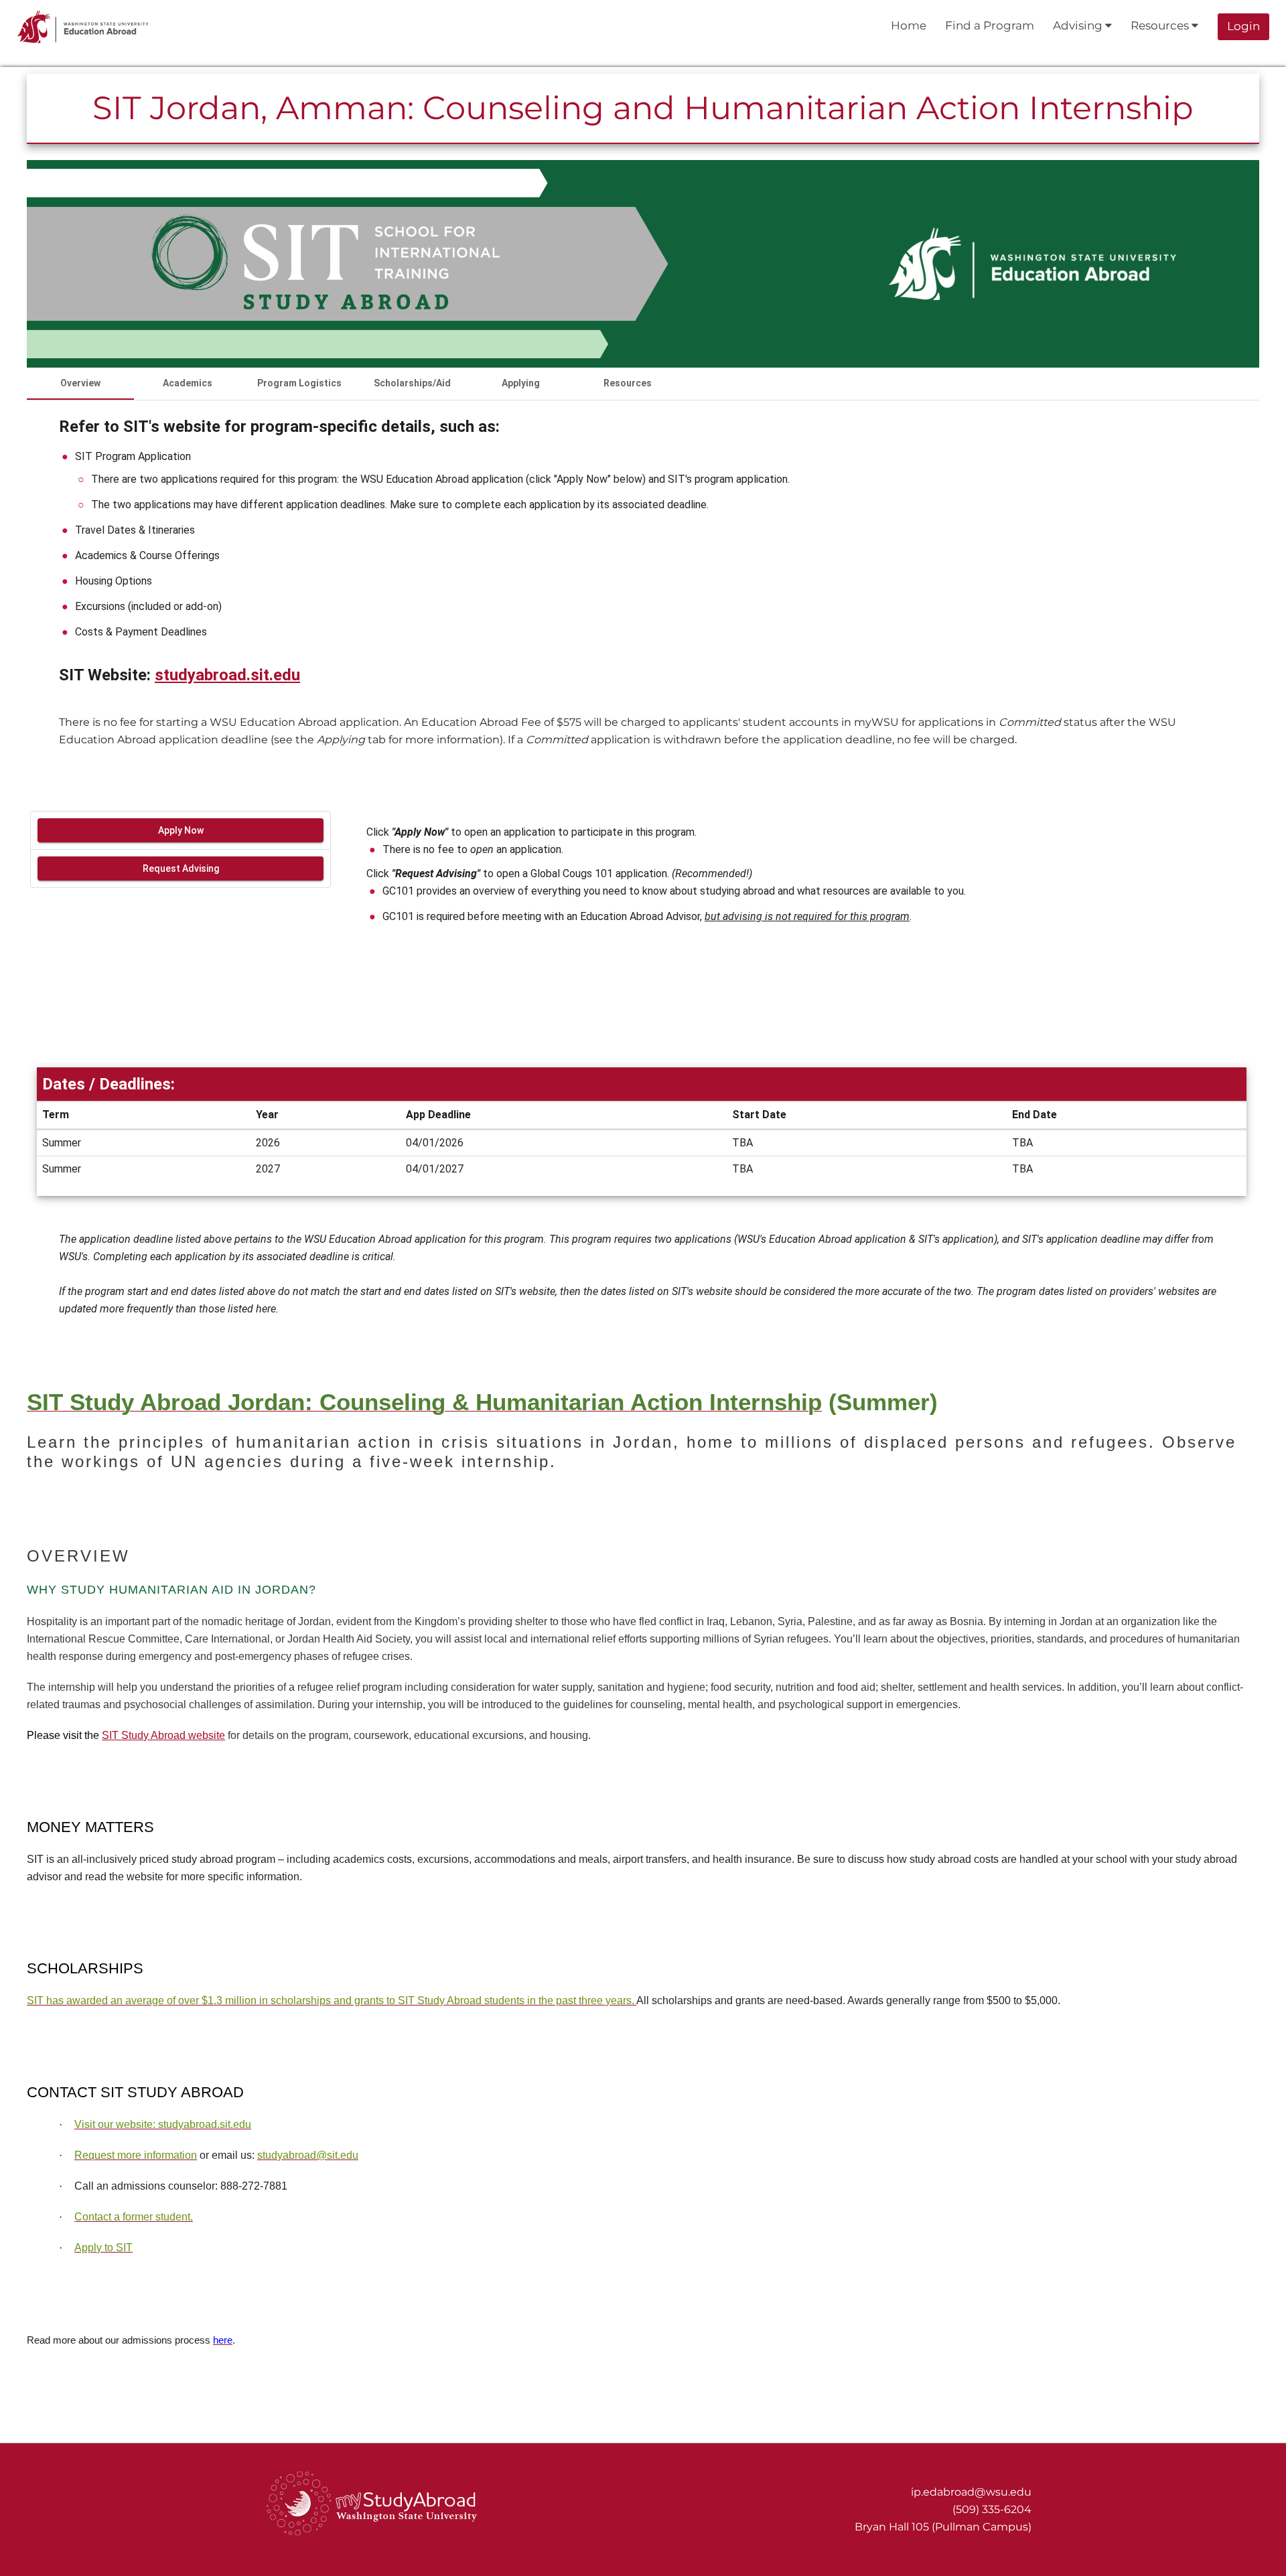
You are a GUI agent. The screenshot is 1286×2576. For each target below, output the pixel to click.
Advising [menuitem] (1079, 25)
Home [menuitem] (909, 25)
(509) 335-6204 (992, 2509)
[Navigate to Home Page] (83, 27)
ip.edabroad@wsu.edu (971, 2492)
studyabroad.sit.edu (227, 675)
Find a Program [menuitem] (990, 25)
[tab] (80, 384)
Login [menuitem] (1243, 26)
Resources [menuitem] (1161, 25)
